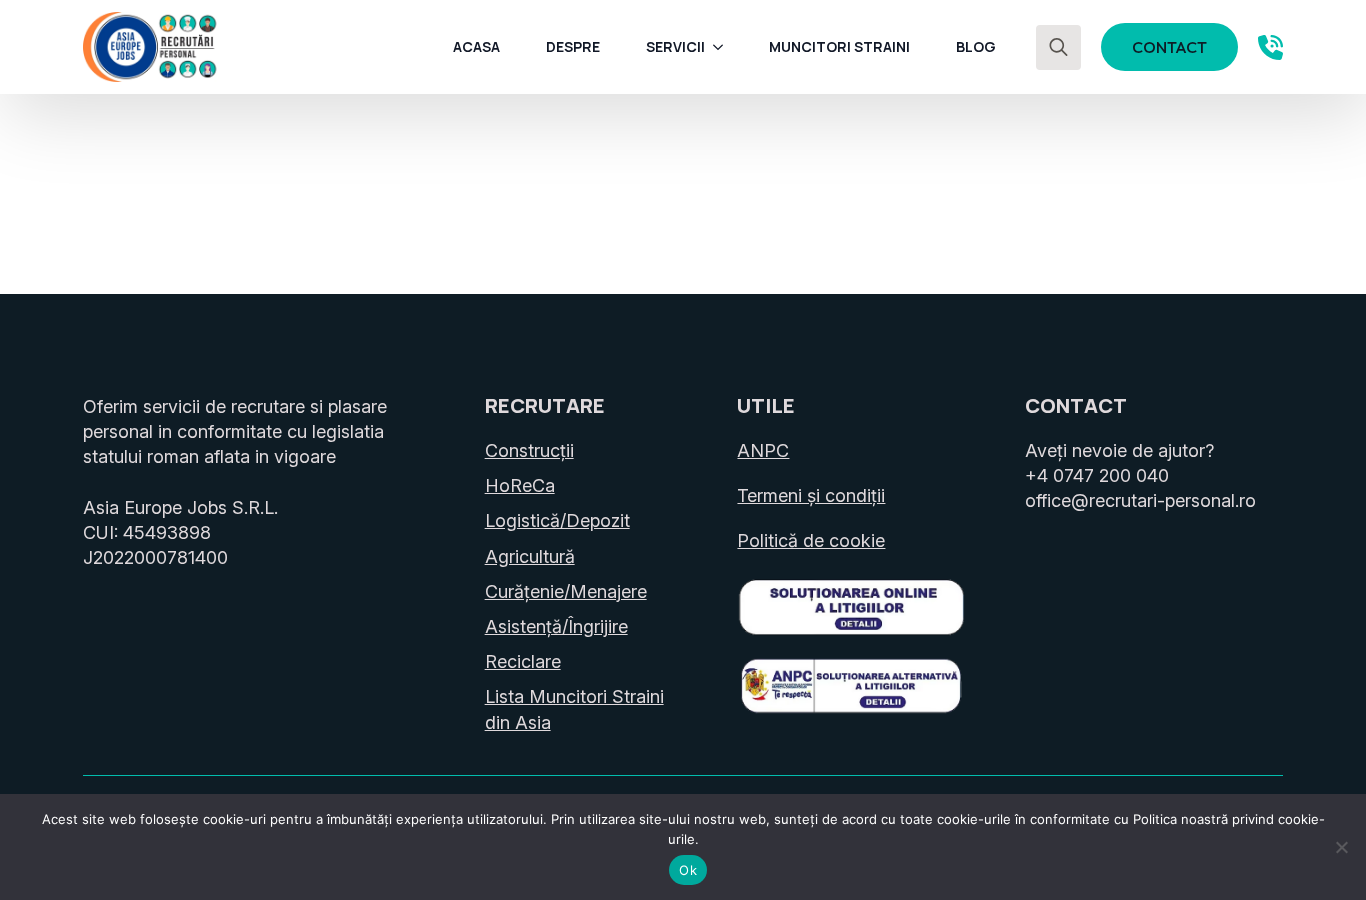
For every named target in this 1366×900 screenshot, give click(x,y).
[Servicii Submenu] (724, 47)
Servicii (675, 46)
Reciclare (523, 661)
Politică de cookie (811, 540)
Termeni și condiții (811, 495)
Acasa (476, 46)
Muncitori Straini (839, 46)
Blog (976, 46)
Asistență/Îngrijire (556, 626)
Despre (573, 46)
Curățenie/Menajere (566, 591)
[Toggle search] (1058, 47)
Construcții (529, 450)
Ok (688, 870)
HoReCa (520, 485)
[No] (1341, 847)
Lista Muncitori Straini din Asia (574, 709)
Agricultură (530, 556)
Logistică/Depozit (557, 520)
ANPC (763, 450)
